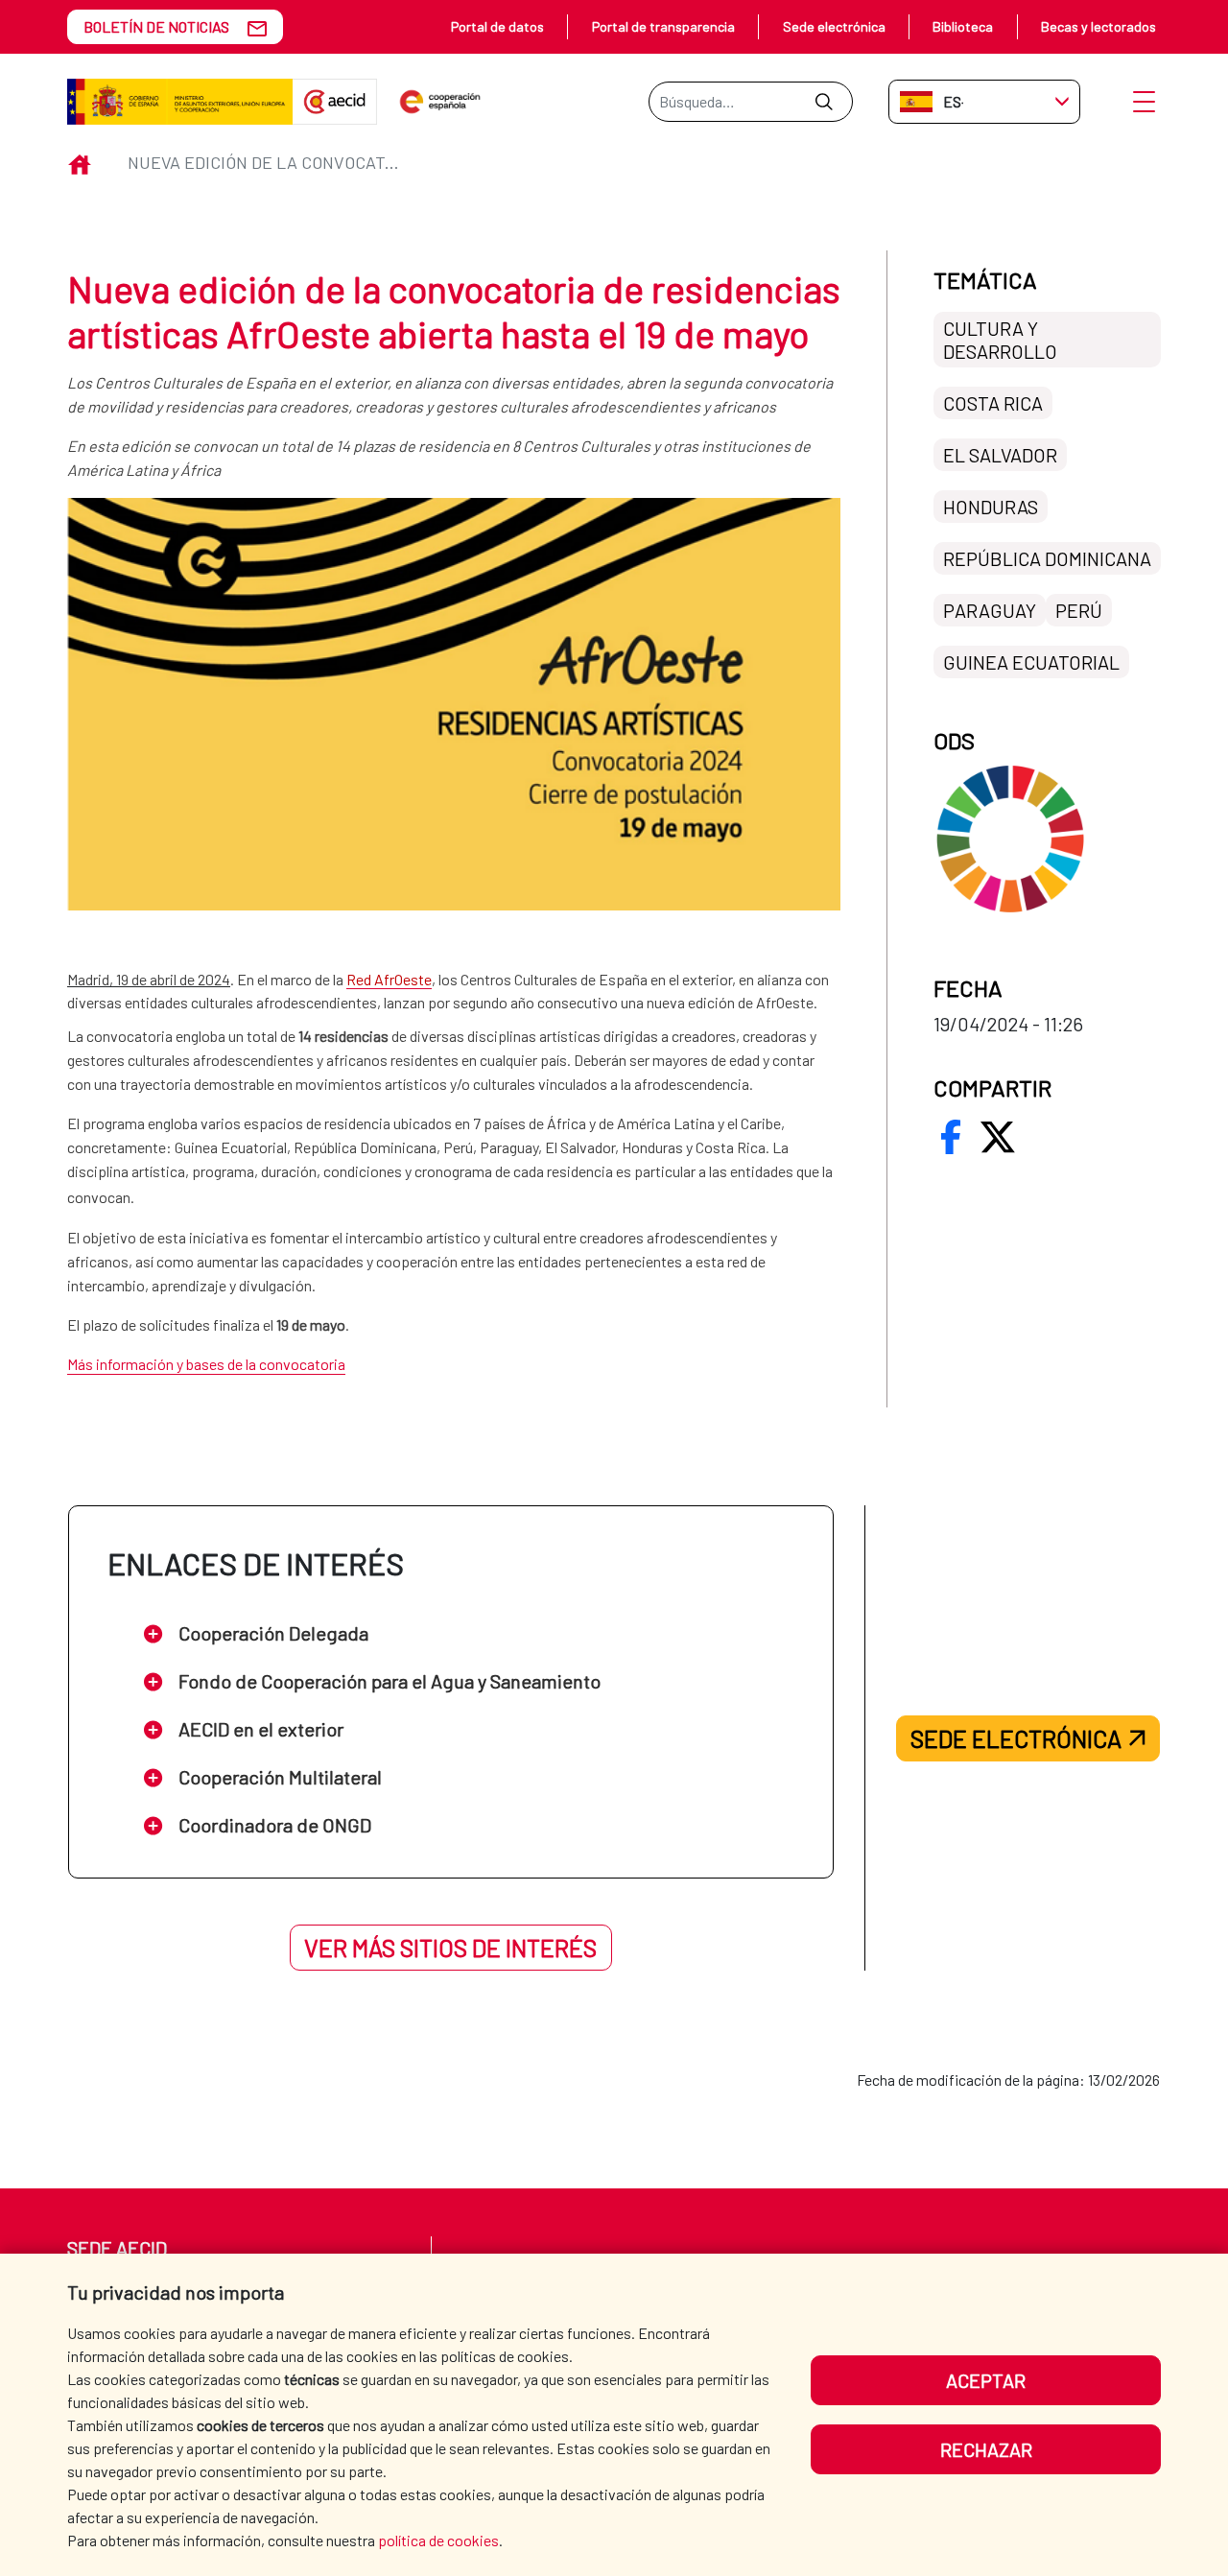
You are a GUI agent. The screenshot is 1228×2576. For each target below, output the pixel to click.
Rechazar (986, 2449)
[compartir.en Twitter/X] (998, 1137)
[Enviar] (824, 102)
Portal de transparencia (663, 26)
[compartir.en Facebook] (951, 1137)
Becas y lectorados (1098, 26)
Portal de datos (497, 26)
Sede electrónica (834, 26)
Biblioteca (963, 26)
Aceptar (986, 2380)
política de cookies (438, 2540)
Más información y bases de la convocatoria (206, 1364)
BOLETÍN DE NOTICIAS (156, 26)
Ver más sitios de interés (450, 1948)
